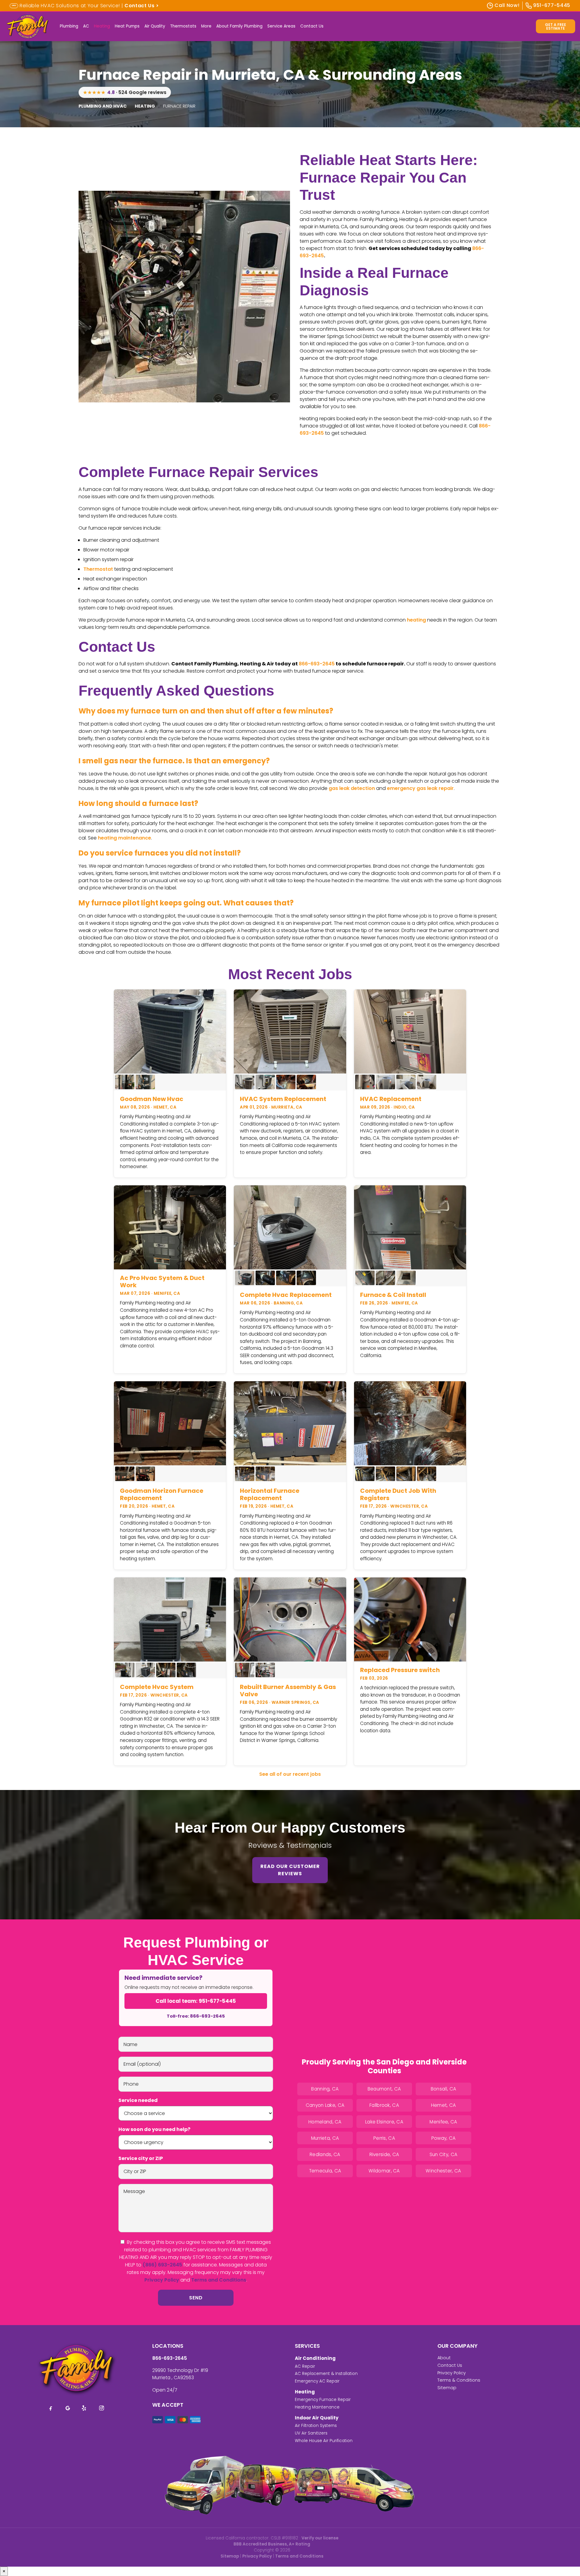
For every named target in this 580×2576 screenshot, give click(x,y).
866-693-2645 (317, 664)
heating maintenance (124, 838)
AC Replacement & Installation (326, 2374)
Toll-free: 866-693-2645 (196, 2016)
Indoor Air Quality (317, 2418)
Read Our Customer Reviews (290, 1870)
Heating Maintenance (317, 2407)
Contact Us (312, 26)
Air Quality (155, 26)
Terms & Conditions (459, 2380)
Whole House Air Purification (324, 2441)
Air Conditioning (315, 2358)
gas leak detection (352, 788)
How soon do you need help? (154, 2129)
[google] (68, 2408)
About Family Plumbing (239, 26)
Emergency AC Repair (317, 2381)
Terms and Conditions (219, 2280)
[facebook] (51, 2408)
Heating (102, 26)
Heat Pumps (127, 26)
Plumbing (69, 26)
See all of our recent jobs (290, 1774)
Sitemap (447, 2388)
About (444, 2358)
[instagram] (101, 2408)
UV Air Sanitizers (311, 2433)
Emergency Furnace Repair (323, 2400)
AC (86, 26)
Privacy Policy (162, 2280)
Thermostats (183, 26)
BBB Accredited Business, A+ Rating (272, 2544)
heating (416, 620)
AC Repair (305, 2366)
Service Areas (281, 26)
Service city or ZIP (141, 2158)
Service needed (138, 2100)
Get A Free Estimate (556, 26)
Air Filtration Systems (316, 2426)
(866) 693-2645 (162, 2265)
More (206, 26)
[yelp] (85, 2408)
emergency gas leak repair (420, 788)
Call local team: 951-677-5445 (196, 2001)
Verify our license (320, 2538)
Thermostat (98, 569)
